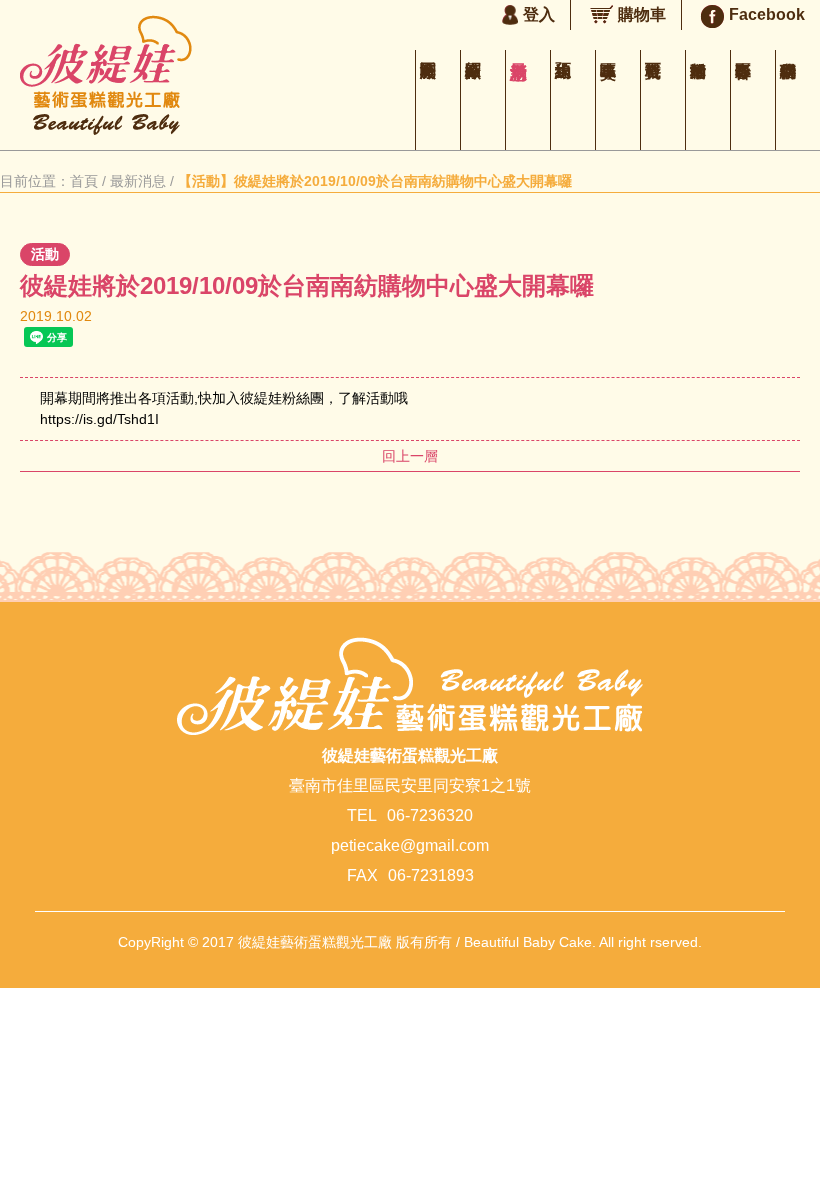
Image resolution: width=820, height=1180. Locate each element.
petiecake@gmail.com (410, 845)
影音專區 (753, 100)
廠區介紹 (483, 100)
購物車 (642, 14)
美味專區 (618, 100)
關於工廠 (438, 100)
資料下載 (663, 100)
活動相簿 (708, 100)
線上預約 (573, 100)
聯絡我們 (798, 100)
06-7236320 (430, 815)
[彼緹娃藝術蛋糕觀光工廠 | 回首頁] (106, 130)
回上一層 (410, 456)
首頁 (84, 181)
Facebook (767, 14)
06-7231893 (431, 875)
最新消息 (528, 100)
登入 (539, 14)
